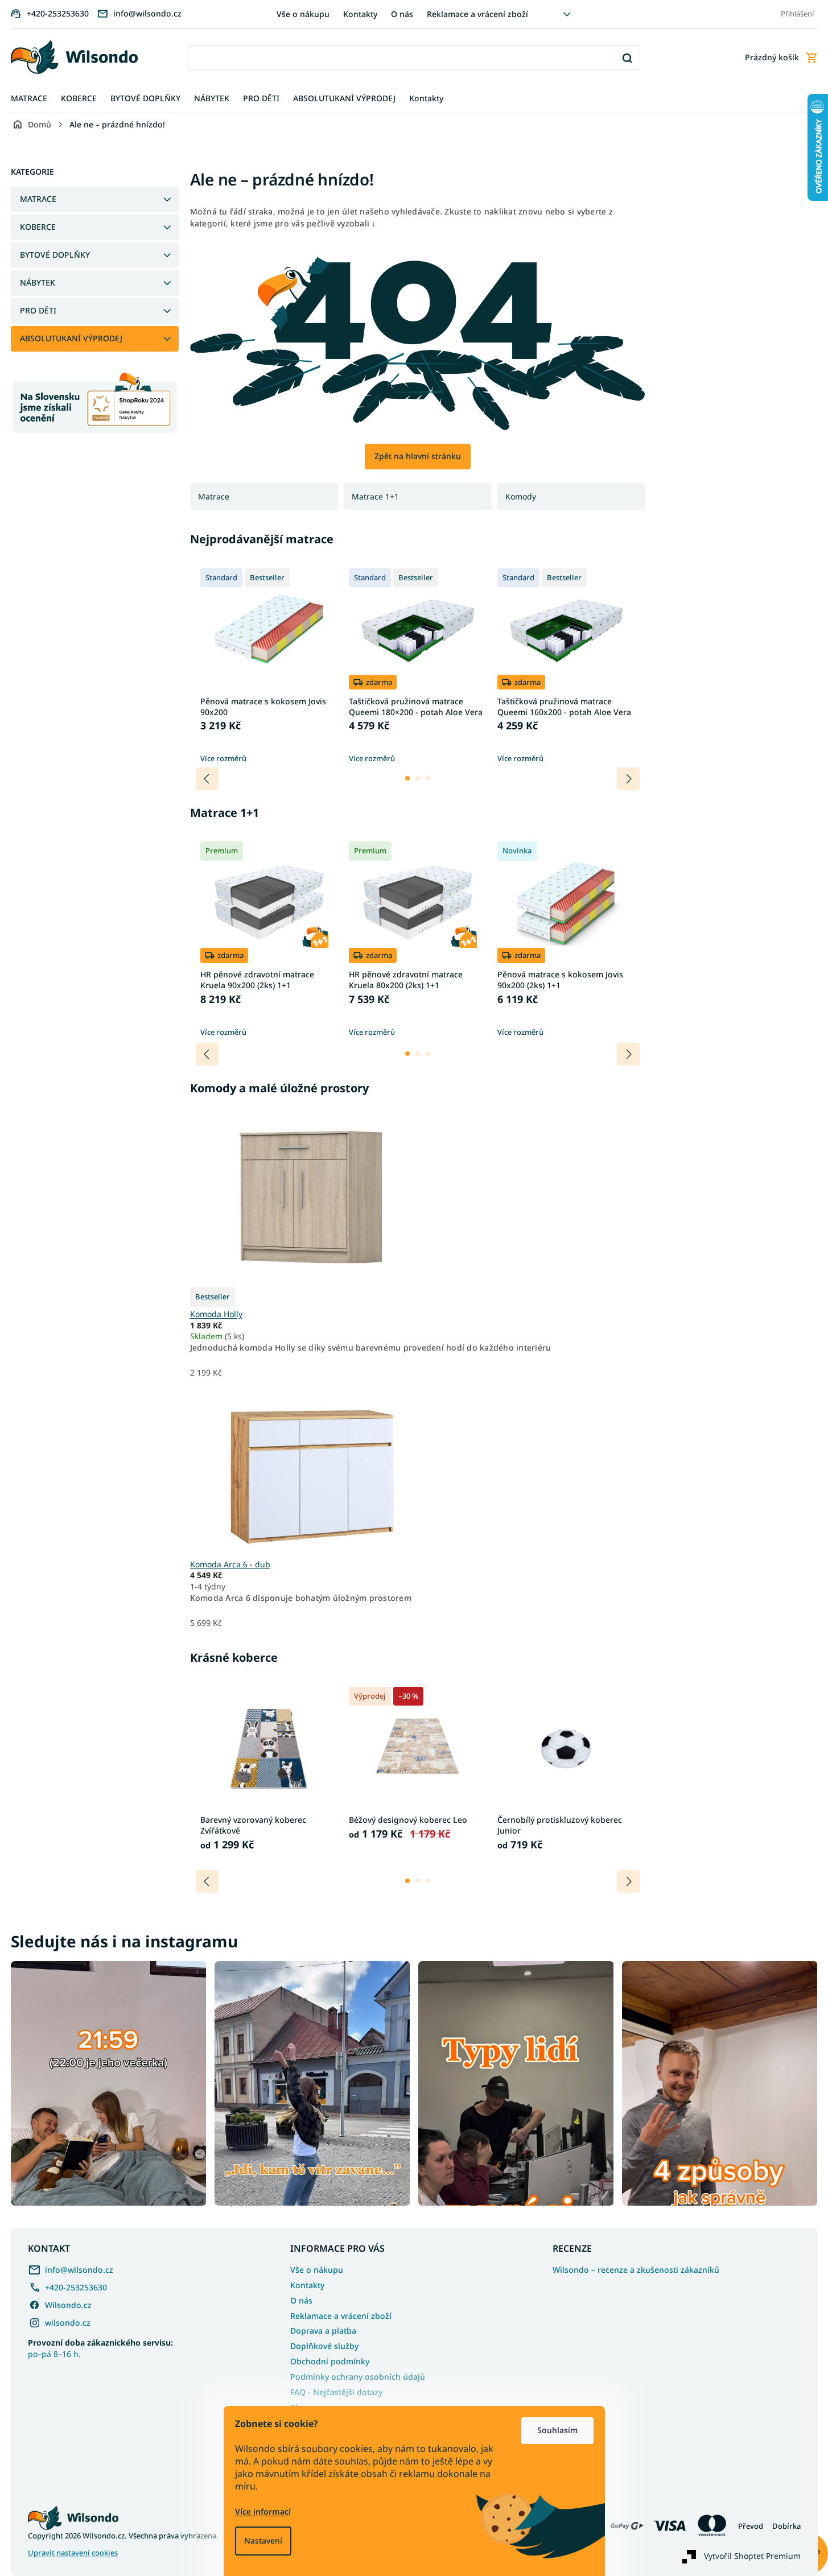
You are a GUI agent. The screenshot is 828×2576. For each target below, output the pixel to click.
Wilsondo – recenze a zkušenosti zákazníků (636, 2270)
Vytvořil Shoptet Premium (752, 2556)
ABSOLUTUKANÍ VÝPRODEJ (71, 338)
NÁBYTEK (38, 282)
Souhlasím (557, 2430)
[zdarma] (310, 1467)
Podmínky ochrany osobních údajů (358, 2377)
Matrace (214, 496)
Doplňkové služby (324, 2346)
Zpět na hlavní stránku (418, 456)
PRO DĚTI (38, 310)
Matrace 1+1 (375, 496)
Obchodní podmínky (330, 2361)
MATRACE (38, 199)
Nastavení (263, 2540)
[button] (407, 778)
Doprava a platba (323, 2331)
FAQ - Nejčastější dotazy (336, 2392)
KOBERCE (38, 227)
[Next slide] (628, 779)
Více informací (263, 2511)
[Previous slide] (207, 779)
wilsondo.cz (68, 2323)
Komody (521, 496)
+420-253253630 (76, 2287)
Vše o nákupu (303, 14)
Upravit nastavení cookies (73, 2553)
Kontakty (360, 14)
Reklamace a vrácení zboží (477, 14)
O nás (402, 14)
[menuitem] (29, 99)
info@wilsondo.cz (79, 2270)
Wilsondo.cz (68, 2305)
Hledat (627, 58)
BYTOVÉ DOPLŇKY (55, 255)
